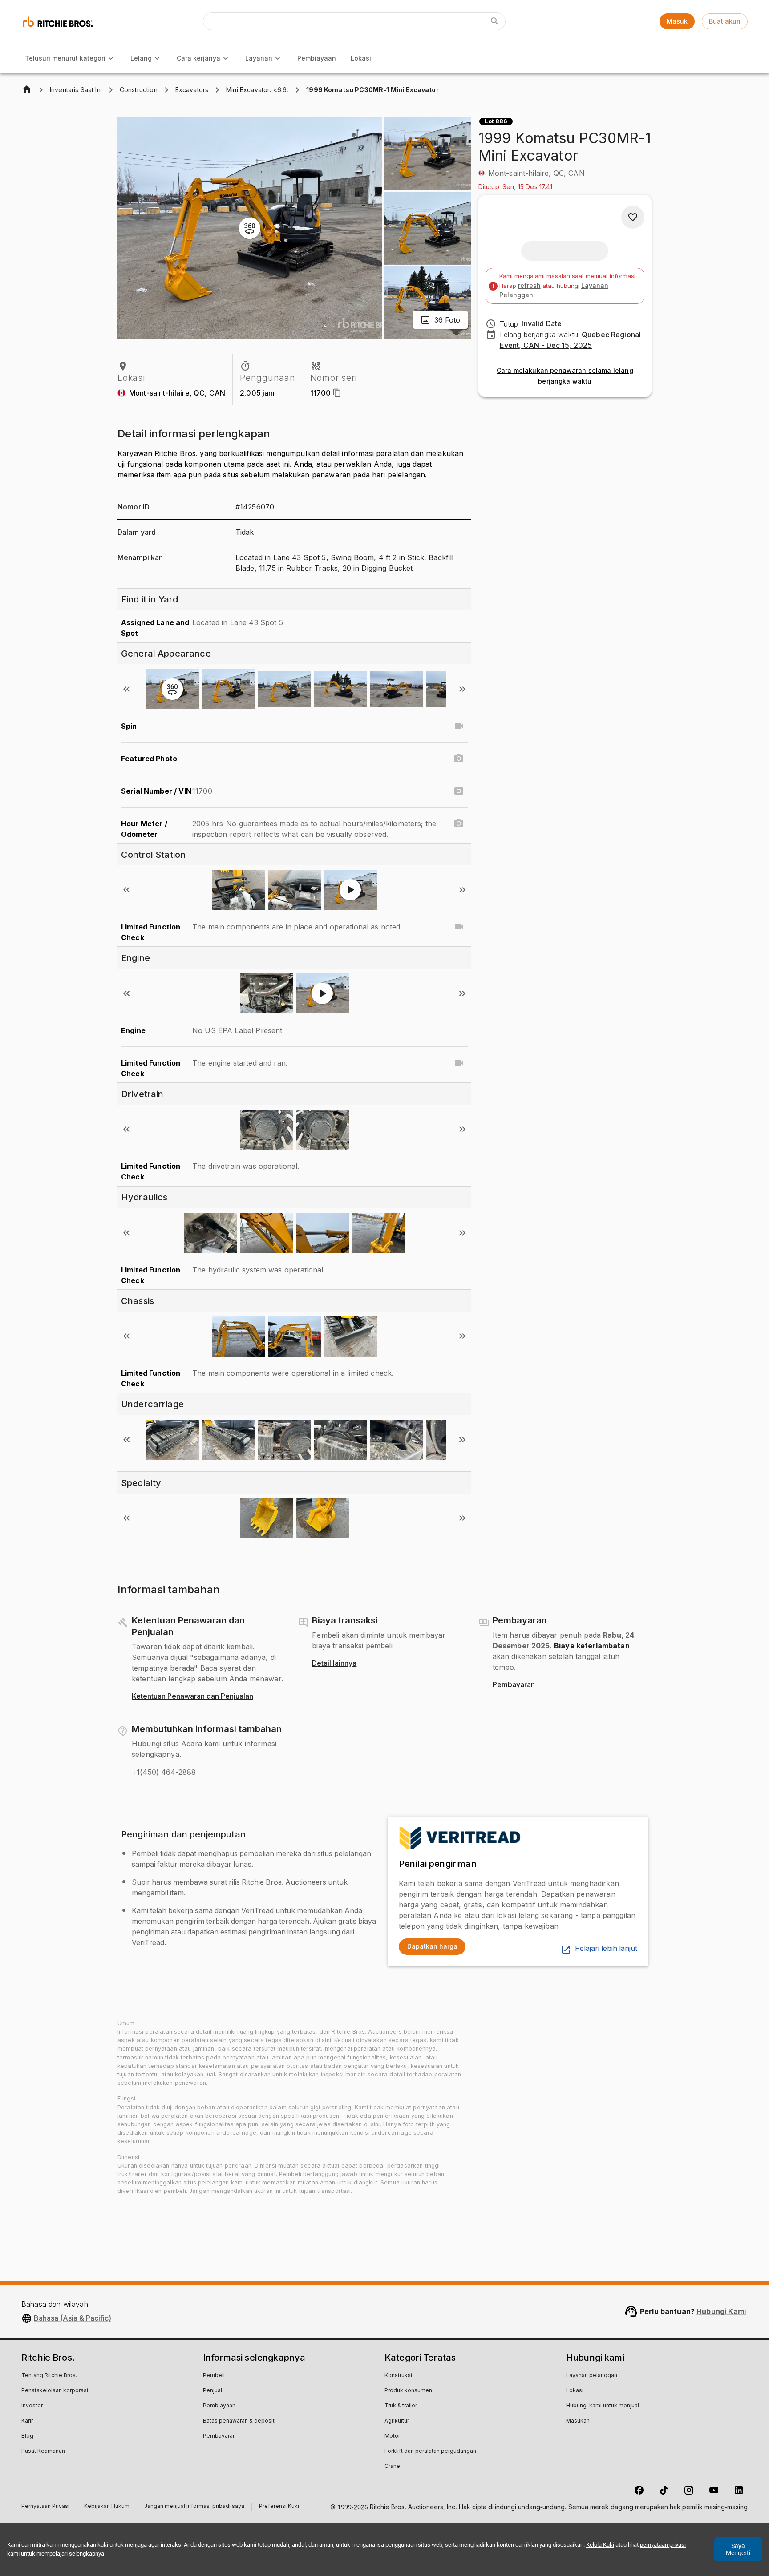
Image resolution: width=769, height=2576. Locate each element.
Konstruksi (398, 2376)
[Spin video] (459, 726)
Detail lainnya (334, 1663)
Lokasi (361, 58)
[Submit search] (495, 21)
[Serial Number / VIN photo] (459, 791)
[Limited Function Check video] (459, 927)
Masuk (677, 21)
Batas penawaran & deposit (239, 2421)
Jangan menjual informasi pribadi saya (194, 2507)
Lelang (141, 58)
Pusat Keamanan (43, 2451)
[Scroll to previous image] (126, 689)
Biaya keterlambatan (592, 1646)
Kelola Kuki (600, 2545)
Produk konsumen (408, 2391)
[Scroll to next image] (462, 689)
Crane (392, 2467)
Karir (27, 2421)
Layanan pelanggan (592, 2376)
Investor (32, 2406)
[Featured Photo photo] (459, 759)
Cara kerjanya (198, 58)
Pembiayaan (317, 58)
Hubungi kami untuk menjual (603, 2406)
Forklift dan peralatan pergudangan (430, 2451)
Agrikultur (397, 2421)
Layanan (259, 58)
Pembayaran (514, 1685)
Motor (392, 2436)
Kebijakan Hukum (107, 2507)
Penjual (212, 2391)
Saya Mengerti (738, 2549)
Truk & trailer (401, 2406)
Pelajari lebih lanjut (606, 1949)
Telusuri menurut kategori (65, 58)
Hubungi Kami (721, 2311)
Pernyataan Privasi (45, 2507)
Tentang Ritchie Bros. (49, 2376)
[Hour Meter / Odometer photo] (459, 824)
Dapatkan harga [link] (432, 1946)
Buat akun (725, 21)
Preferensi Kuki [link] (279, 2507)
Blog (27, 2436)
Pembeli (214, 2376)
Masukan (578, 2421)
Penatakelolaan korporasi (55, 2391)
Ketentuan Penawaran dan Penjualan (192, 1696)
